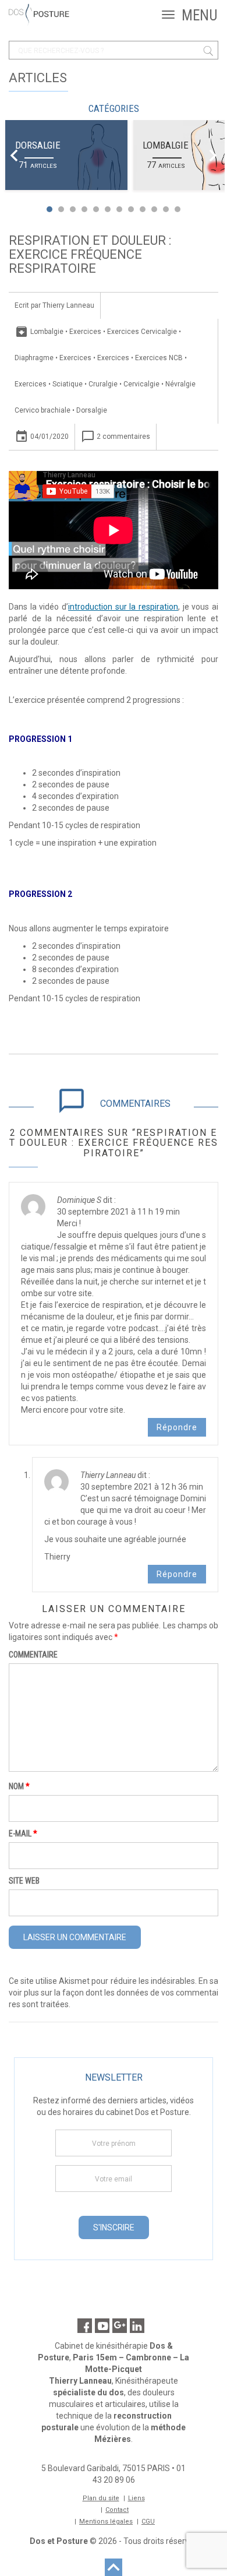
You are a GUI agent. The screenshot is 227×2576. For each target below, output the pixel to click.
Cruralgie (103, 384)
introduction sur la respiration (123, 607)
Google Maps (120, 2326)
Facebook (85, 2326)
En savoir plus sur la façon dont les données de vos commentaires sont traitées (114, 1993)
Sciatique (68, 384)
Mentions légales (106, 2522)
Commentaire (33, 1655)
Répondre (177, 1427)
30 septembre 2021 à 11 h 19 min (118, 1212)
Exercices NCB (159, 358)
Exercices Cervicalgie (142, 332)
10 (154, 209)
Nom (19, 1786)
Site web (24, 1881)
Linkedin (137, 2326)
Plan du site (101, 2498)
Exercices (85, 332)
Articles (38, 78)
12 (178, 209)
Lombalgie (166, 145)
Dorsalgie (38, 145)
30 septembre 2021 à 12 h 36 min (142, 1487)
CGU (148, 2522)
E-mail (23, 1834)
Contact (117, 2510)
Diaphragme (34, 358)
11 (166, 209)
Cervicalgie (141, 384)
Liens (136, 2498)
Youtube (102, 2326)
